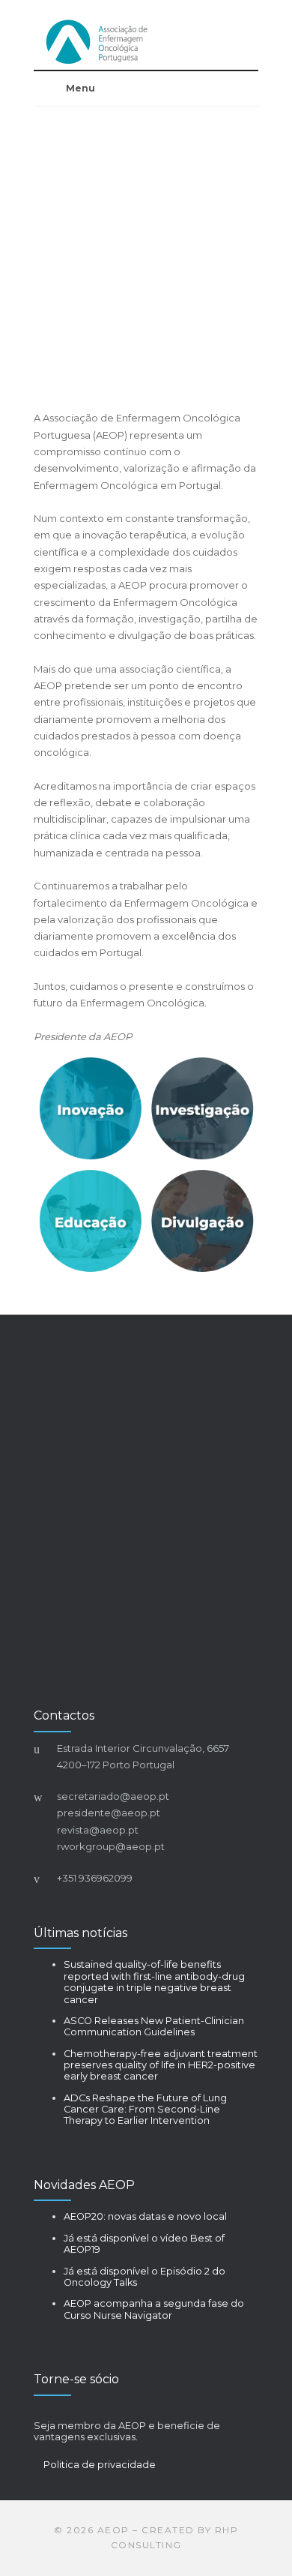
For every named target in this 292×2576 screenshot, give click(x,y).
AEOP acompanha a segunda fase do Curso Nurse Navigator (154, 2309)
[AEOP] (146, 42)
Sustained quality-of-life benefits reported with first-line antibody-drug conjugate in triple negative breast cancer (154, 1982)
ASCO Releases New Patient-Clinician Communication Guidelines (154, 2026)
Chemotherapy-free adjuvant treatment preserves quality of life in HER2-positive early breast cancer (161, 2065)
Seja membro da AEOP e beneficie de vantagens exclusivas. (127, 2431)
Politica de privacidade (100, 2465)
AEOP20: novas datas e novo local (145, 2216)
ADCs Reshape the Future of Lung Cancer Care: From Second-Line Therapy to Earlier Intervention (145, 2110)
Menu (80, 88)
